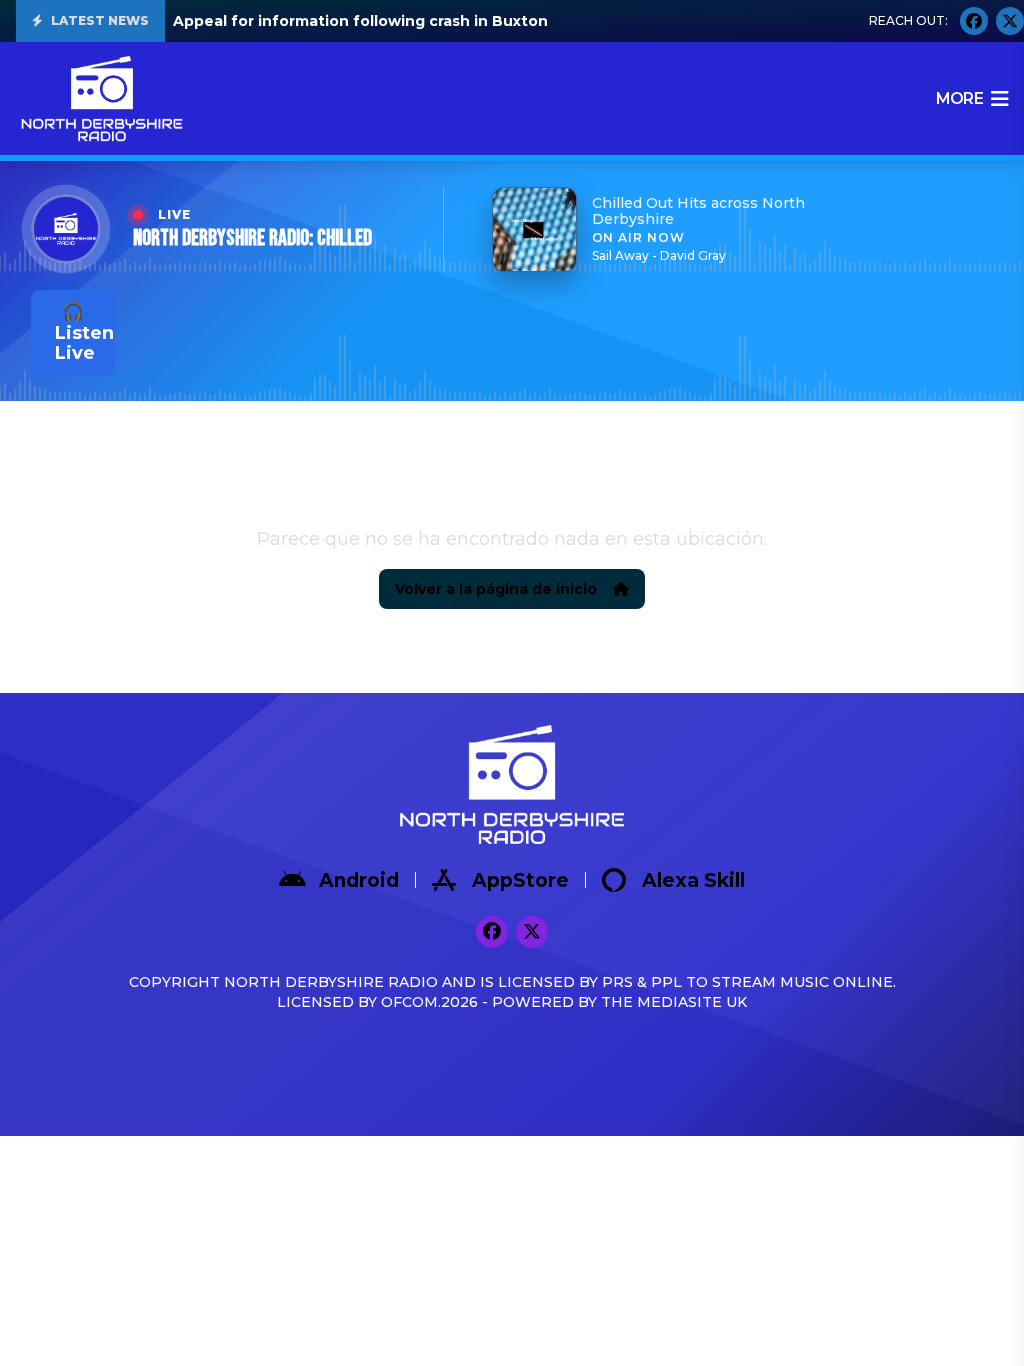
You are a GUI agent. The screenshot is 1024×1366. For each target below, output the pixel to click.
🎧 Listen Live (84, 332)
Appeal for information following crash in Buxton (360, 21)
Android (359, 880)
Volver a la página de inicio (496, 589)
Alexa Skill (693, 880)
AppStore (520, 880)
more (959, 98)
